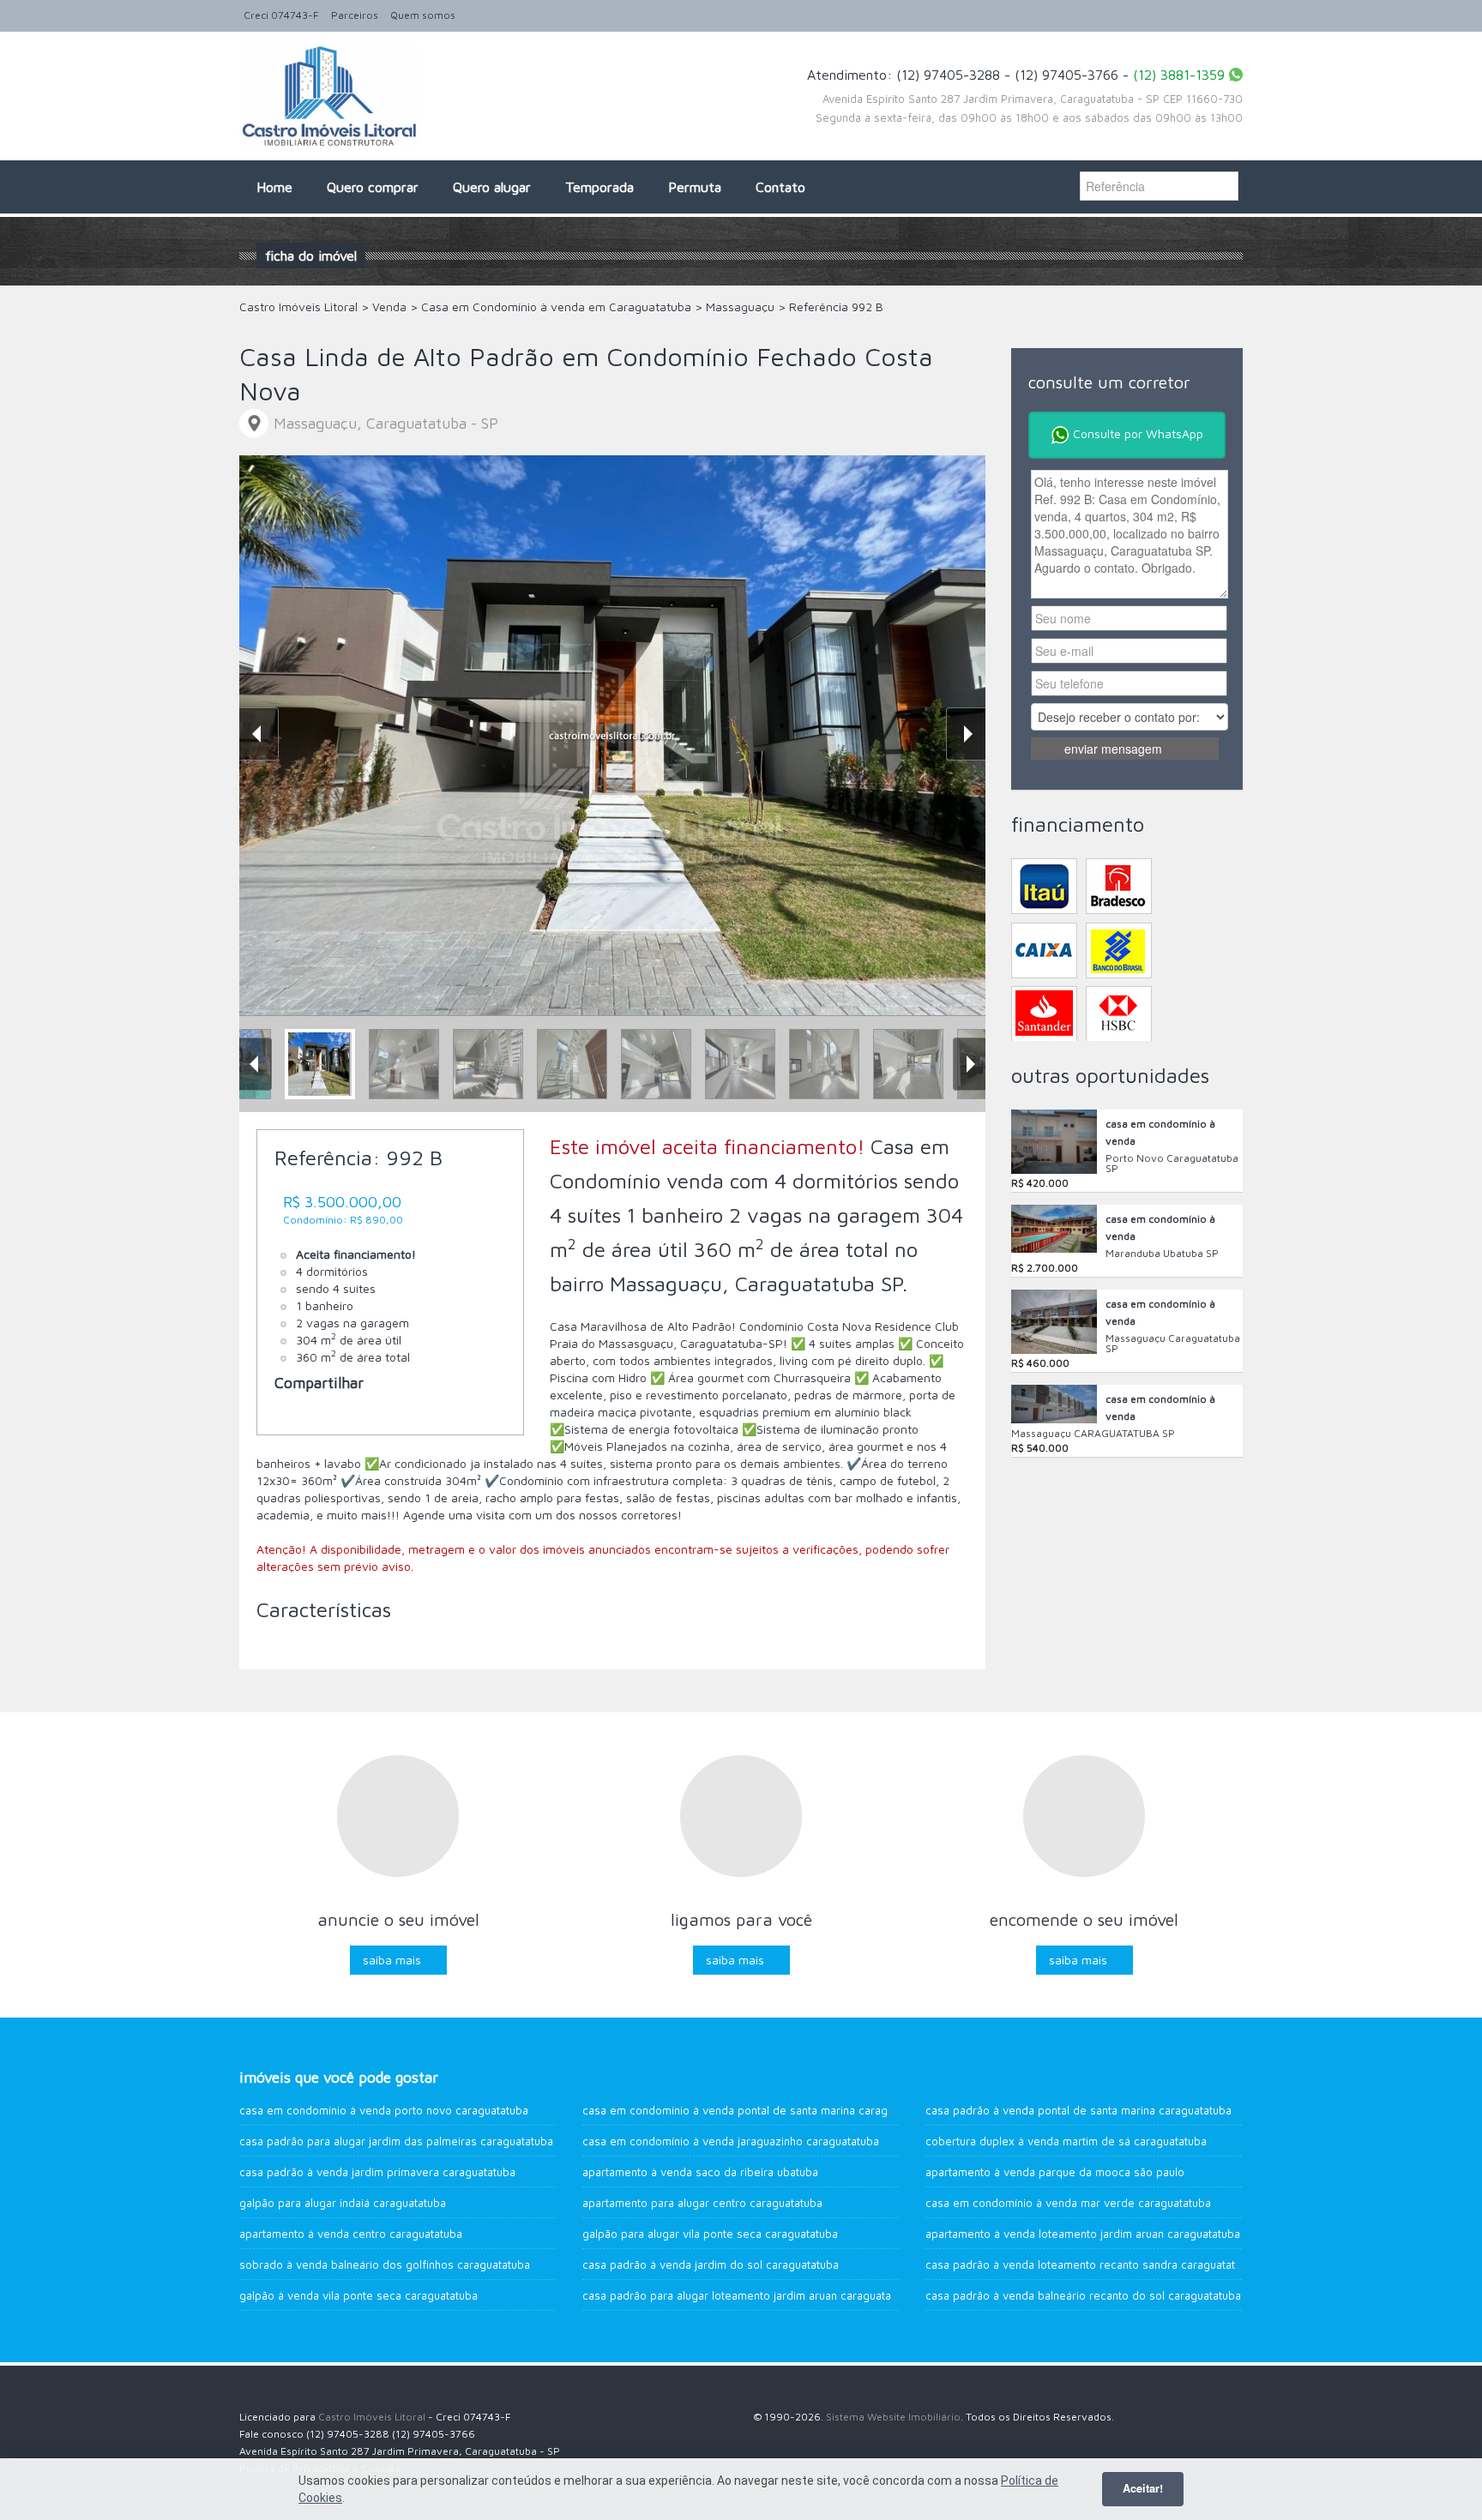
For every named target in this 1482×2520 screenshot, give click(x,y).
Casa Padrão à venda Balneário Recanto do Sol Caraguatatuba (1083, 2295)
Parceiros (355, 15)
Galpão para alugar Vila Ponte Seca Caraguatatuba (710, 2234)
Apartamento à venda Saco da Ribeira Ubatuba (700, 2172)
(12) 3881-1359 (1179, 75)
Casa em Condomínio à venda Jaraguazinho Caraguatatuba (731, 2141)
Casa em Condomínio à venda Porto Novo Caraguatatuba (384, 2110)
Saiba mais (392, 1960)
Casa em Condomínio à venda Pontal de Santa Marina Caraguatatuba (757, 2110)
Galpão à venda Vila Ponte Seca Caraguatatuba (358, 2295)
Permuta (695, 187)
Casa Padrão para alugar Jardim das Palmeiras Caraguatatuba (396, 2141)
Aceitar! (1143, 2488)
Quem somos (423, 15)
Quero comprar (373, 187)
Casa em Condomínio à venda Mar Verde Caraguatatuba (1068, 2203)
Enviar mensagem (1113, 749)
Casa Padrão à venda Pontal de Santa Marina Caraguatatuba (1078, 2110)
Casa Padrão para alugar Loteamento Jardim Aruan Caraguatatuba (748, 2295)
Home (274, 187)
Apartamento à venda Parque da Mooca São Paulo (1055, 2172)
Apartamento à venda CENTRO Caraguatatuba (351, 2234)
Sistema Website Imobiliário (893, 2417)
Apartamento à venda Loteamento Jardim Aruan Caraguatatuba (1083, 2234)
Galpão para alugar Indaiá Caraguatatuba (343, 2203)
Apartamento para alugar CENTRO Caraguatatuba (702, 2203)
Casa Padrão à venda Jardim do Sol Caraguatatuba (711, 2264)
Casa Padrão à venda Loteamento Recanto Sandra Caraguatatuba (1090, 2264)
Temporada (599, 187)
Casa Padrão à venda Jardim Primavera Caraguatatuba (377, 2172)
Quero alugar (492, 187)
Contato (780, 187)
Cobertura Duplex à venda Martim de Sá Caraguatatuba (1066, 2141)
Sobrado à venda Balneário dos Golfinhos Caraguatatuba (385, 2264)
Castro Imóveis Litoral (372, 2417)
